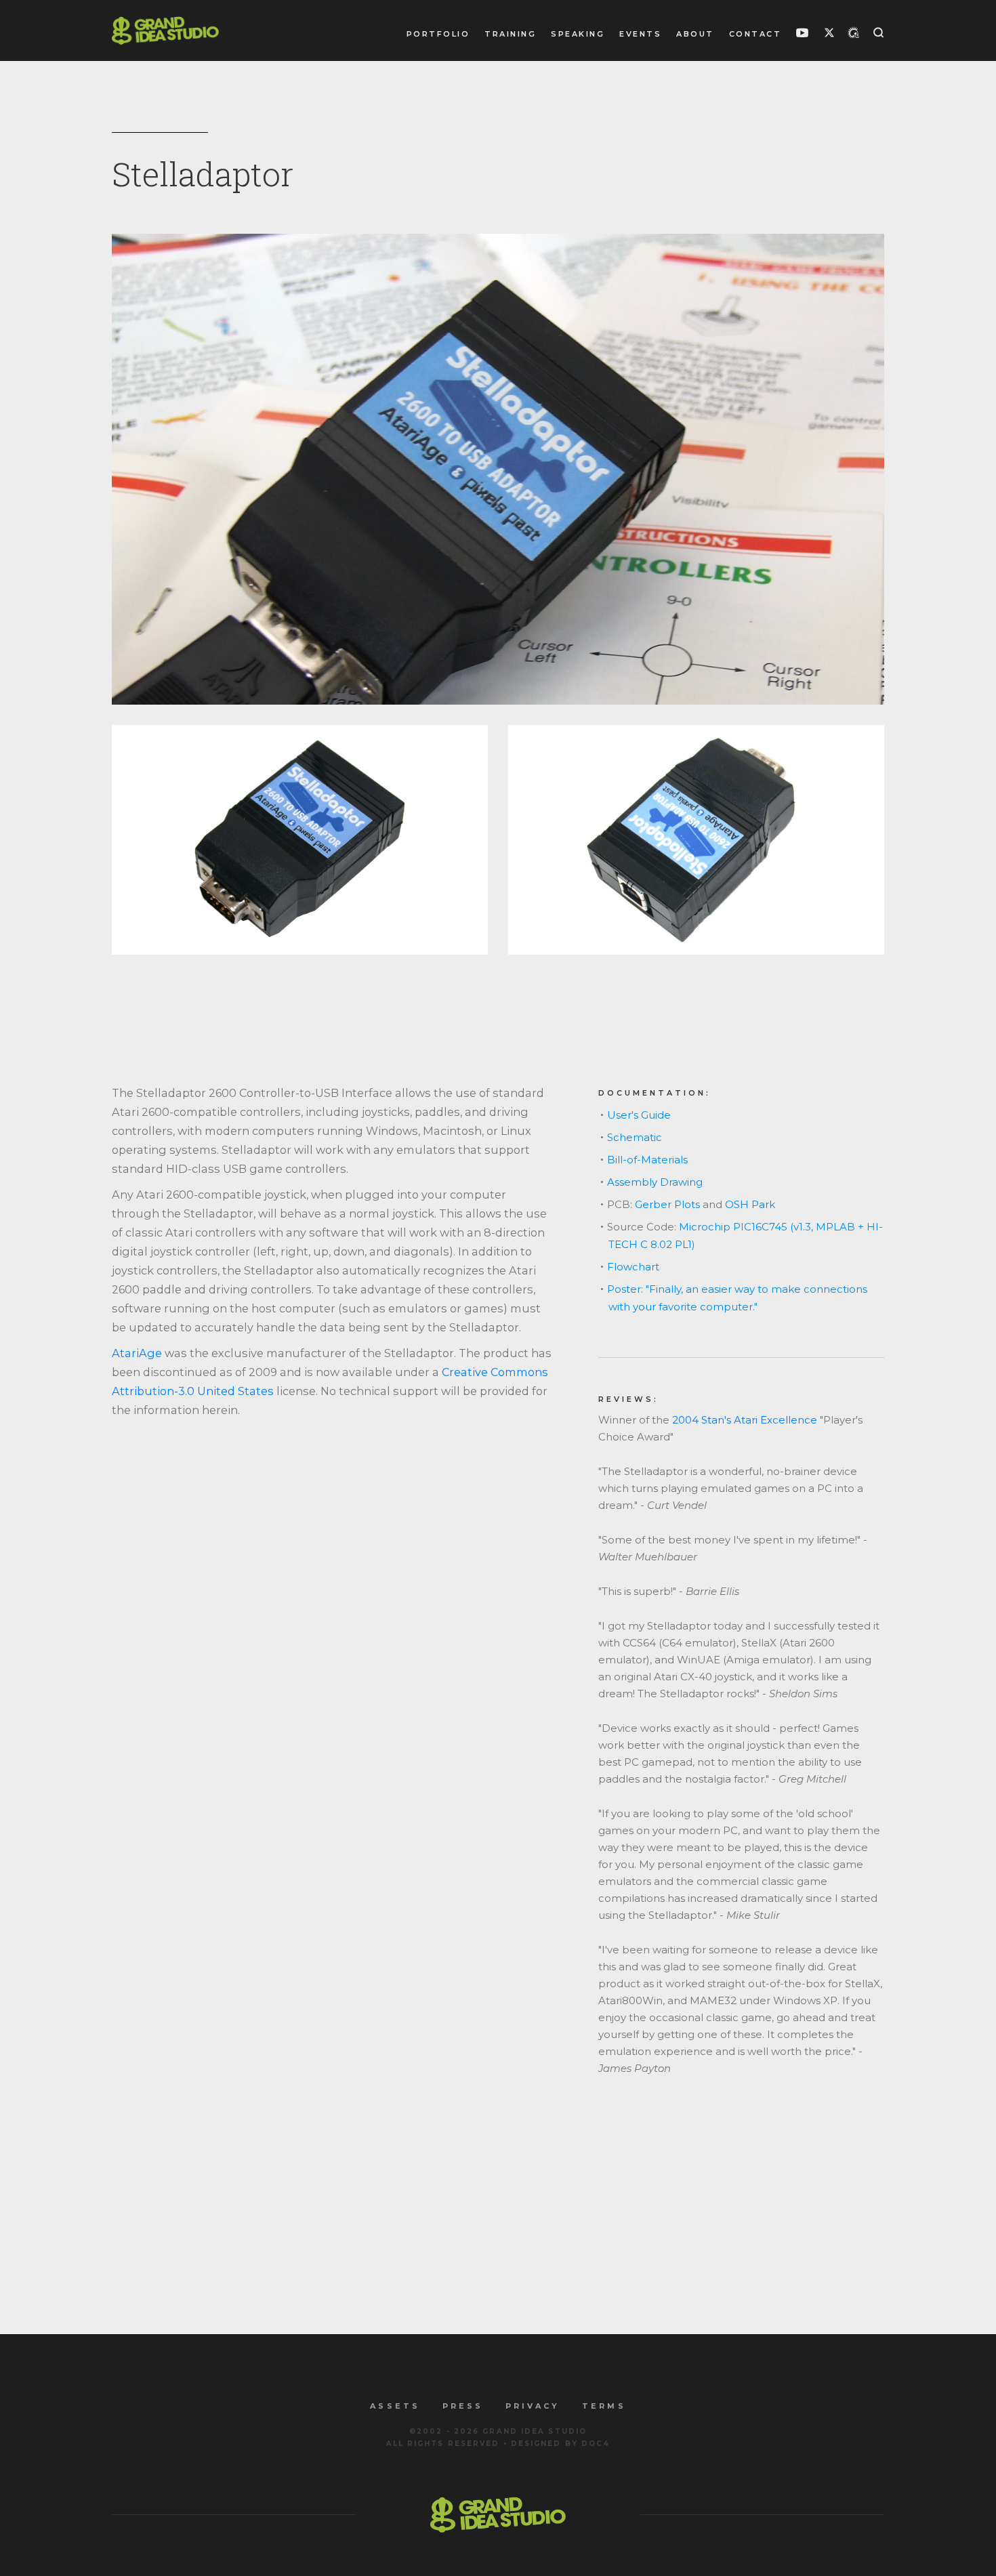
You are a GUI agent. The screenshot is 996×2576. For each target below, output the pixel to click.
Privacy (533, 2406)
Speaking (578, 34)
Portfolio (438, 34)
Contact (755, 34)
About (695, 34)
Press (463, 2406)
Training (510, 34)
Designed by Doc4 (561, 2444)
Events (640, 34)
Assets (395, 2406)
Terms (604, 2406)
